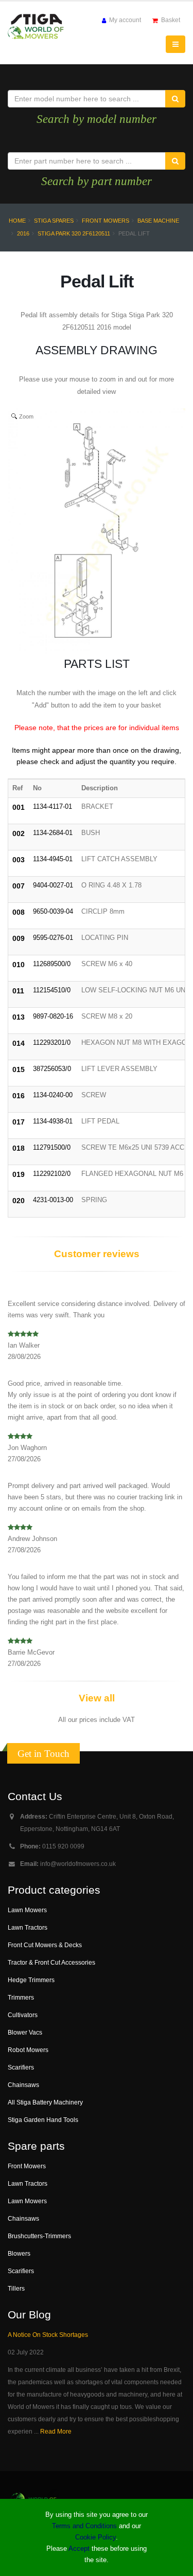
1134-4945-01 (53, 859)
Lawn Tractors (28, 1927)
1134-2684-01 (53, 833)
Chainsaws (23, 2085)
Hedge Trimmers (31, 1980)
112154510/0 (52, 990)
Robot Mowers (28, 2050)
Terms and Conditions (84, 2526)
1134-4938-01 (53, 1121)
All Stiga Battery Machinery (45, 2102)
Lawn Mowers (27, 1910)
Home (17, 221)
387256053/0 (52, 1069)
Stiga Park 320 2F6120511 (74, 233)
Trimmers (21, 1997)
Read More (56, 2431)
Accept (79, 2548)
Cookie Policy (95, 2537)
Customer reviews (97, 1254)
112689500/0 (52, 964)
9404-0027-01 (53, 885)
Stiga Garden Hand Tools (43, 2120)
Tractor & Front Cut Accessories (51, 1962)
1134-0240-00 (53, 1095)
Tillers (16, 2288)
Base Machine (158, 221)
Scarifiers (21, 2067)
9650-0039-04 (53, 911)
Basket (170, 20)
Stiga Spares (54, 221)
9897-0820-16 (53, 1016)
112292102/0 (52, 1174)
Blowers (19, 2253)
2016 (23, 233)
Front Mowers (106, 221)
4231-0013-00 (53, 1200)
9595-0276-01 (53, 938)
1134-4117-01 (52, 806)
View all (97, 1698)
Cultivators (23, 2015)
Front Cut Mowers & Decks (45, 1945)
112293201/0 (52, 1042)
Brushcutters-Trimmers (39, 2236)
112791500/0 (52, 1147)
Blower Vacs (25, 2032)
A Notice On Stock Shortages (48, 2335)
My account (124, 20)
